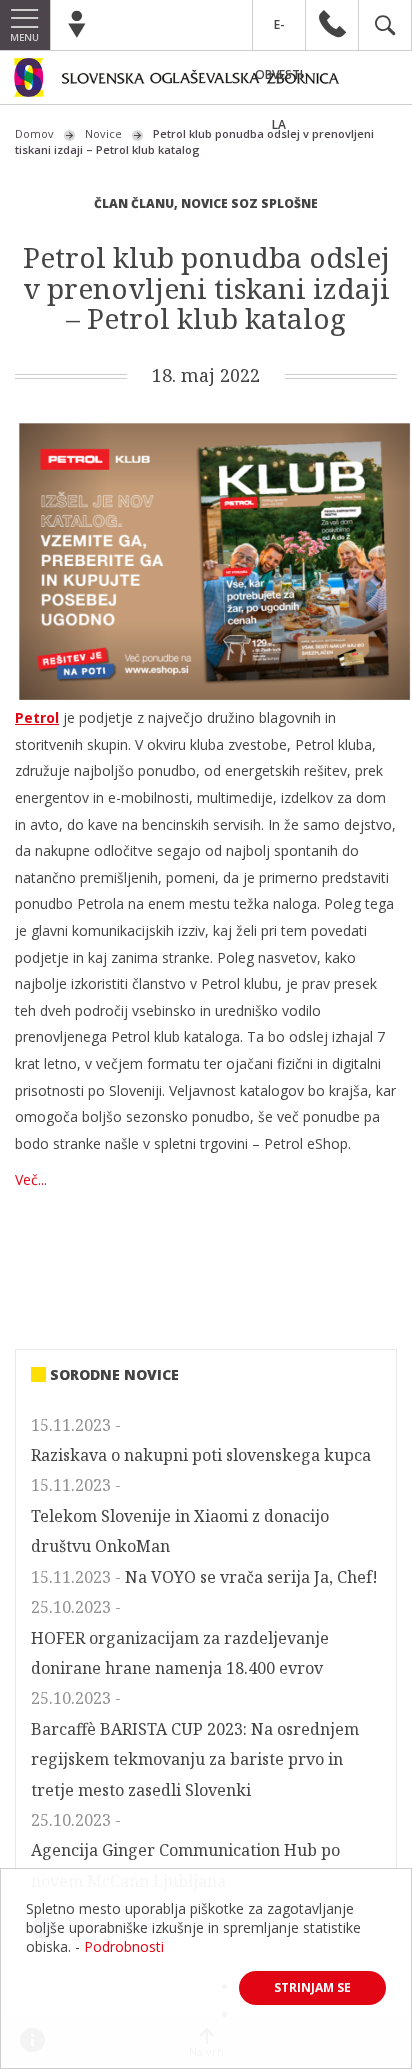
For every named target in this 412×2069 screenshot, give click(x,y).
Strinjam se (312, 1987)
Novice (103, 133)
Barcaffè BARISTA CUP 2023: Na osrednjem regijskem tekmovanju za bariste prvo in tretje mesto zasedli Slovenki (195, 1759)
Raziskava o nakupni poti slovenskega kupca (201, 1455)
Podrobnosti (124, 1946)
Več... (31, 1179)
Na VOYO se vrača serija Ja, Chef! (251, 1577)
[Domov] (206, 81)
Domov (34, 133)
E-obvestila (279, 33)
